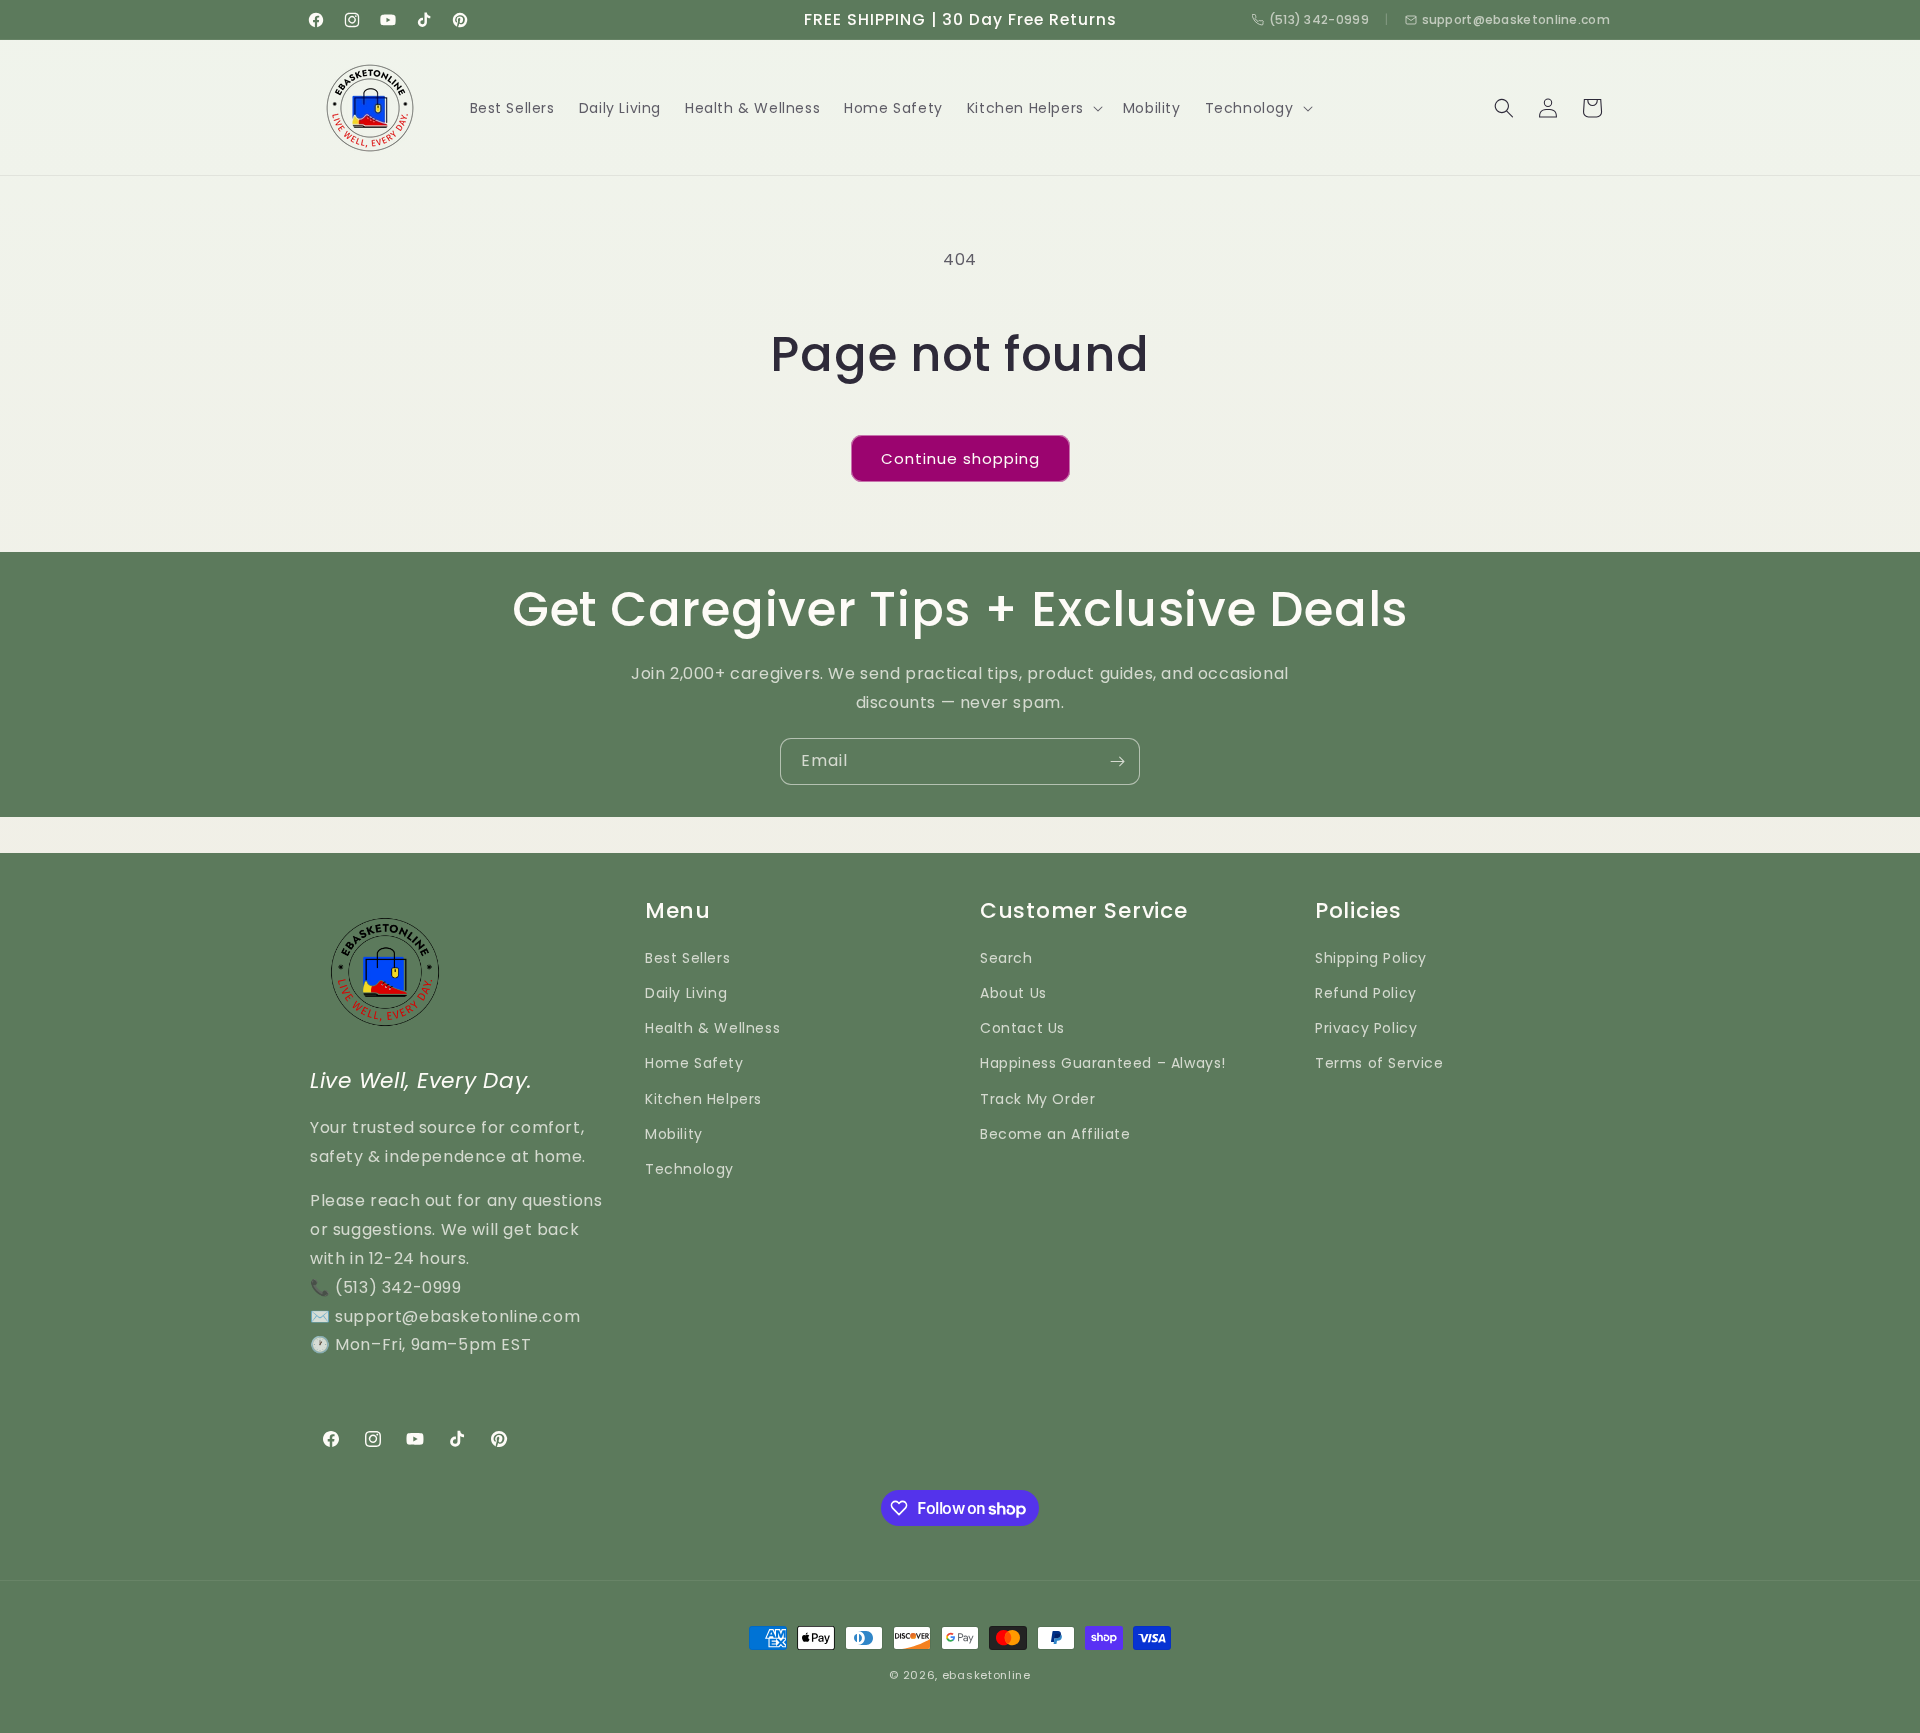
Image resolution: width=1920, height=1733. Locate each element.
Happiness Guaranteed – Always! (1103, 1063)
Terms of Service (1379, 1063)
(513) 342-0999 (1319, 19)
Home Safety (694, 1063)
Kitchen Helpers (703, 1099)
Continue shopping (960, 458)
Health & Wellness (712, 1028)
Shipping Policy (1371, 958)
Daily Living (686, 993)
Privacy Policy (1366, 1028)
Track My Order (1037, 1099)
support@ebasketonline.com (1516, 19)
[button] (1033, 108)
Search (1006, 958)
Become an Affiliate (1055, 1134)
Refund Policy (1366, 993)
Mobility (674, 1134)
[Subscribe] (1117, 761)
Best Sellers (687, 958)
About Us (1013, 993)
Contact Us (1022, 1028)
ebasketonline (986, 1675)
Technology (689, 1169)
